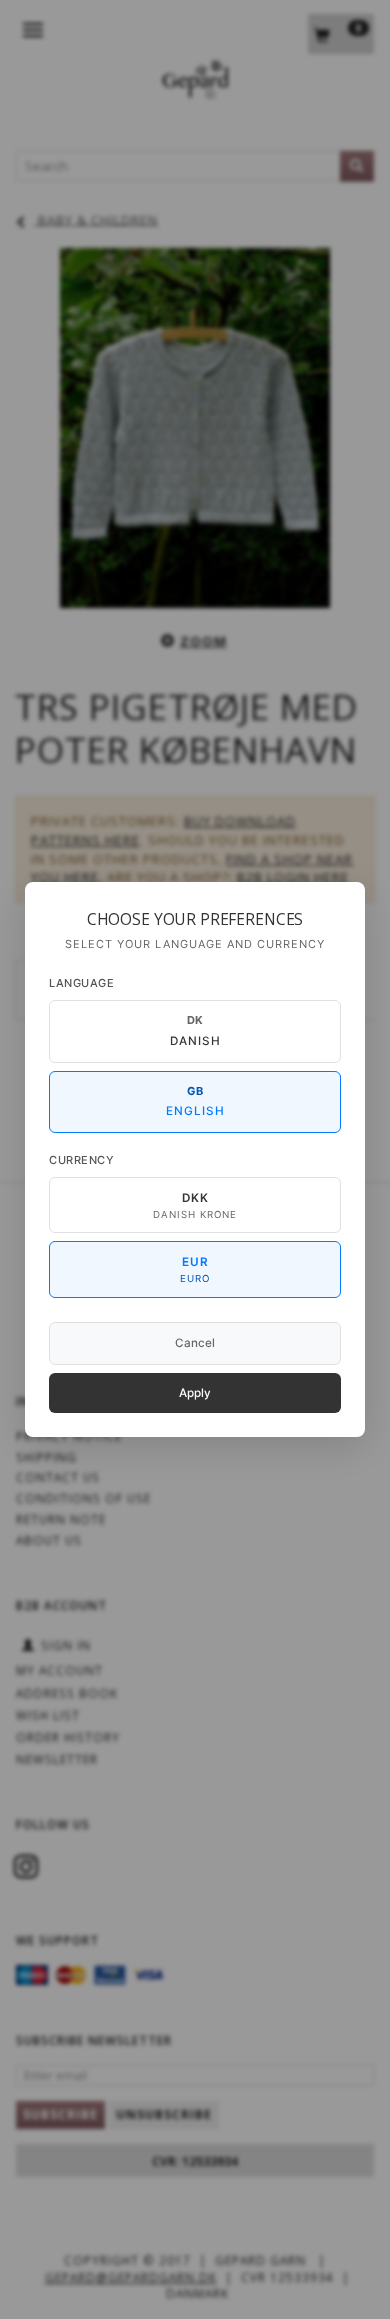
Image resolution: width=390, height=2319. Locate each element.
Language (81, 983)
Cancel (195, 1343)
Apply (195, 1393)
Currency (81, 1160)
